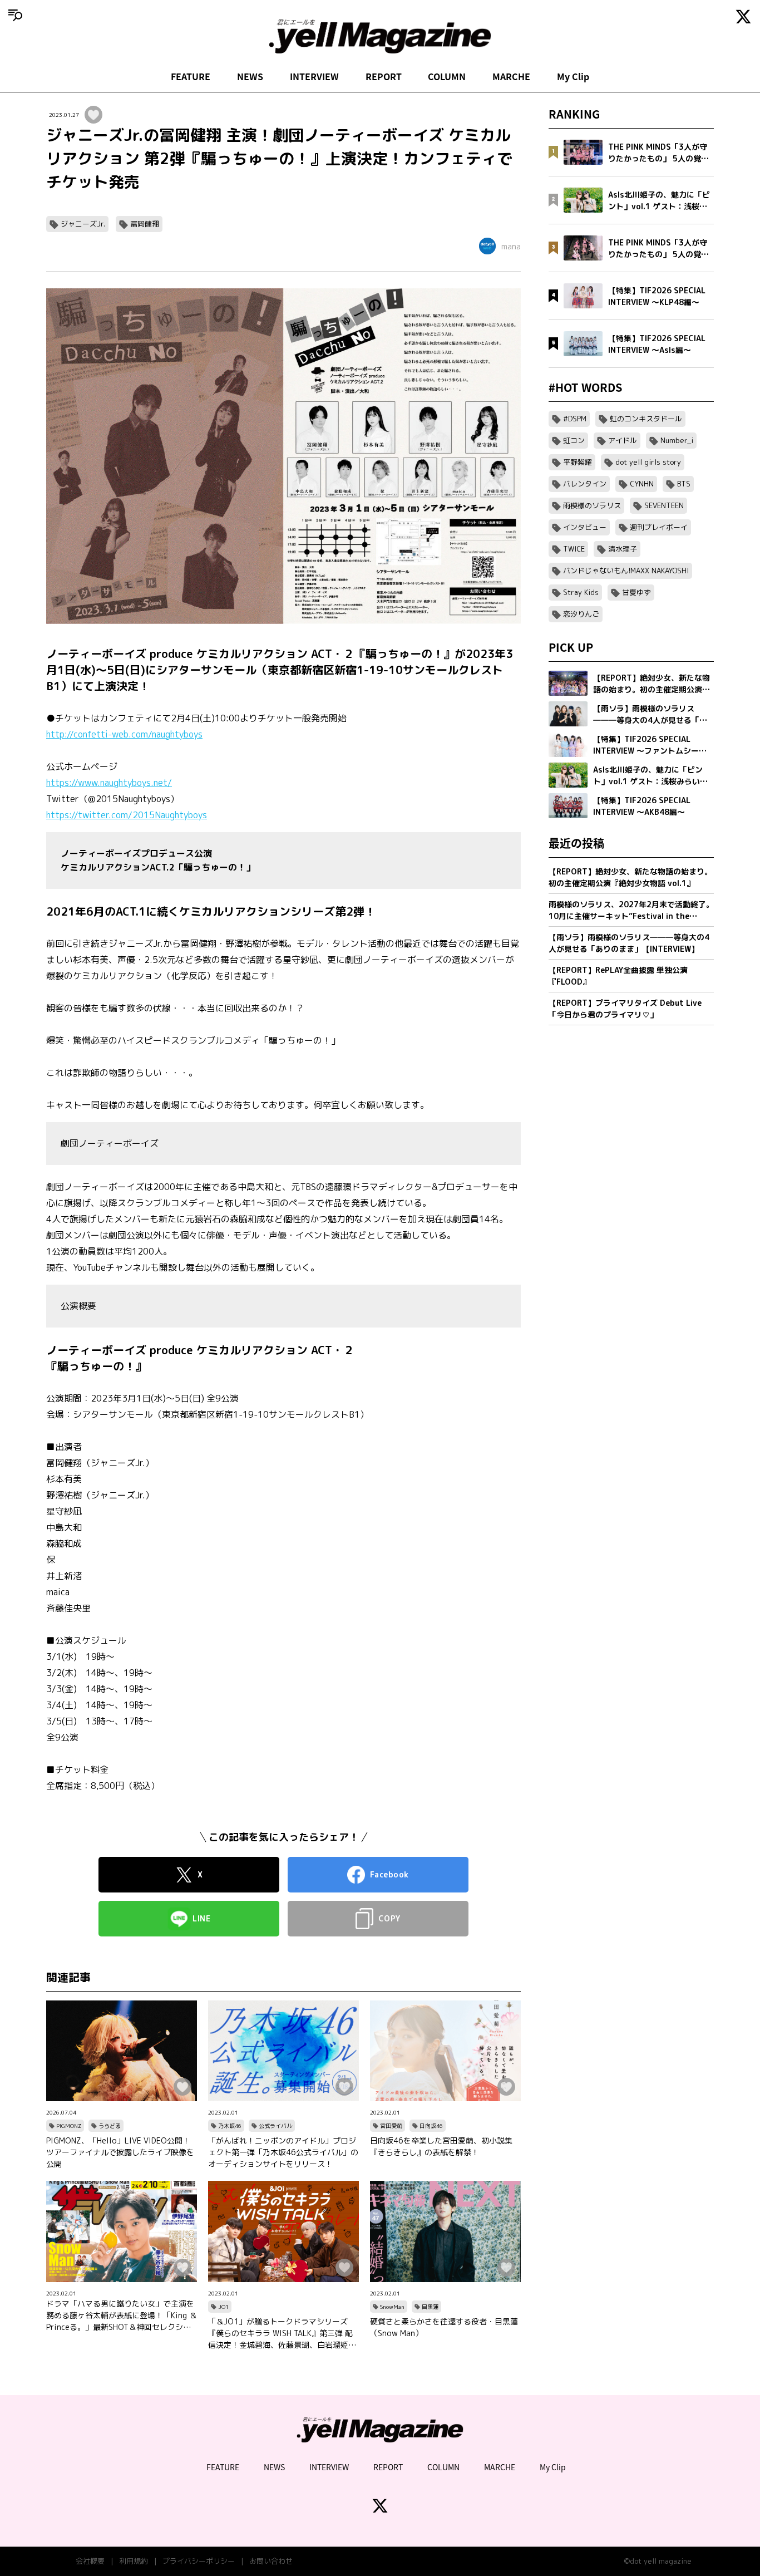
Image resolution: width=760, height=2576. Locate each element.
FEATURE (191, 76)
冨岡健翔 (145, 224)
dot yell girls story (648, 462)
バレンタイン (585, 484)
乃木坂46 (230, 2126)
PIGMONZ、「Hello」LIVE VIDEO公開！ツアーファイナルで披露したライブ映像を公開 (120, 2152)
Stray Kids (581, 592)
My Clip (573, 76)
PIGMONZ (69, 2126)
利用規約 (134, 2561)
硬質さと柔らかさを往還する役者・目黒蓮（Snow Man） (444, 2327)
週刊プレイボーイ (659, 527)
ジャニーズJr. (83, 224)
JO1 (223, 2307)
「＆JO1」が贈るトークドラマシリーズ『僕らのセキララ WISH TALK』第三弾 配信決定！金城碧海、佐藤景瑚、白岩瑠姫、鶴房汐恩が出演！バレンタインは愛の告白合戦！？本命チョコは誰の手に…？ (282, 2333)
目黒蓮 (430, 2307)
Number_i (677, 440)
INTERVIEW (314, 76)
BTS (684, 484)
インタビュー (585, 527)
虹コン (574, 440)
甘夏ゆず (636, 592)
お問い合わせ (271, 2561)
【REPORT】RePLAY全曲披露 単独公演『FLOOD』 (618, 976)
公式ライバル (275, 2126)
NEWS (250, 76)
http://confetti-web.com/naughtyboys (124, 734)
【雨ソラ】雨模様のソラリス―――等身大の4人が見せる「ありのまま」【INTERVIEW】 (629, 943)
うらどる (110, 2126)
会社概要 (90, 2561)
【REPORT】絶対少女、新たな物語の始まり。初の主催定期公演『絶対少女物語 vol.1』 (630, 877)
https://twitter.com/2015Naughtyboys (127, 815)
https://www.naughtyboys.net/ (109, 783)
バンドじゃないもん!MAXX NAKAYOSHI (626, 571)
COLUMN (447, 76)
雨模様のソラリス (592, 505)
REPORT (384, 76)
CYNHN (642, 484)
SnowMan (392, 2307)
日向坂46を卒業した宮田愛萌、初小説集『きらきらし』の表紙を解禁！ (441, 2146)
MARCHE (511, 76)
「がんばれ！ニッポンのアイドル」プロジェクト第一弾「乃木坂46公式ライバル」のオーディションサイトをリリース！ (283, 2152)
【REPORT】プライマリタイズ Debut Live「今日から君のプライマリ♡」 (625, 1009)
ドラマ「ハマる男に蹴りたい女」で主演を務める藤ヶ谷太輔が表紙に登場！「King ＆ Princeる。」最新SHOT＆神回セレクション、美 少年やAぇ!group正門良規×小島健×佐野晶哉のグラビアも (122, 2316)
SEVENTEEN (664, 505)
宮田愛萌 (391, 2126)
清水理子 (623, 549)
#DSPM (575, 419)
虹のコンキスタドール (646, 419)
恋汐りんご (581, 614)
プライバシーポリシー (199, 2561)
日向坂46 (431, 2126)
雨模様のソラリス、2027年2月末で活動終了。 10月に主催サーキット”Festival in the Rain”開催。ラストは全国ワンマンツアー (631, 910)
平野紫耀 (578, 462)
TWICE (574, 549)
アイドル (623, 440)
